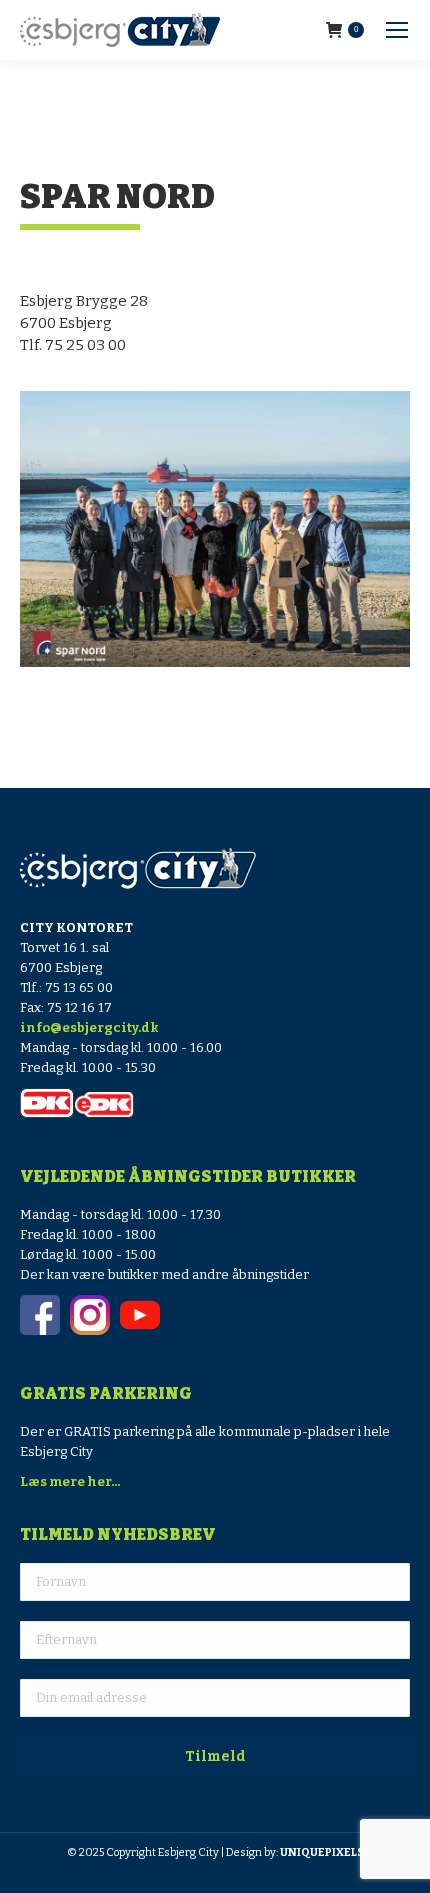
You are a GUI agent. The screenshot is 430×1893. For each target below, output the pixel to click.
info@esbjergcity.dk (89, 1027)
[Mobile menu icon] (397, 30)
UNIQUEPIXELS (322, 1852)
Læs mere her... (70, 1481)
